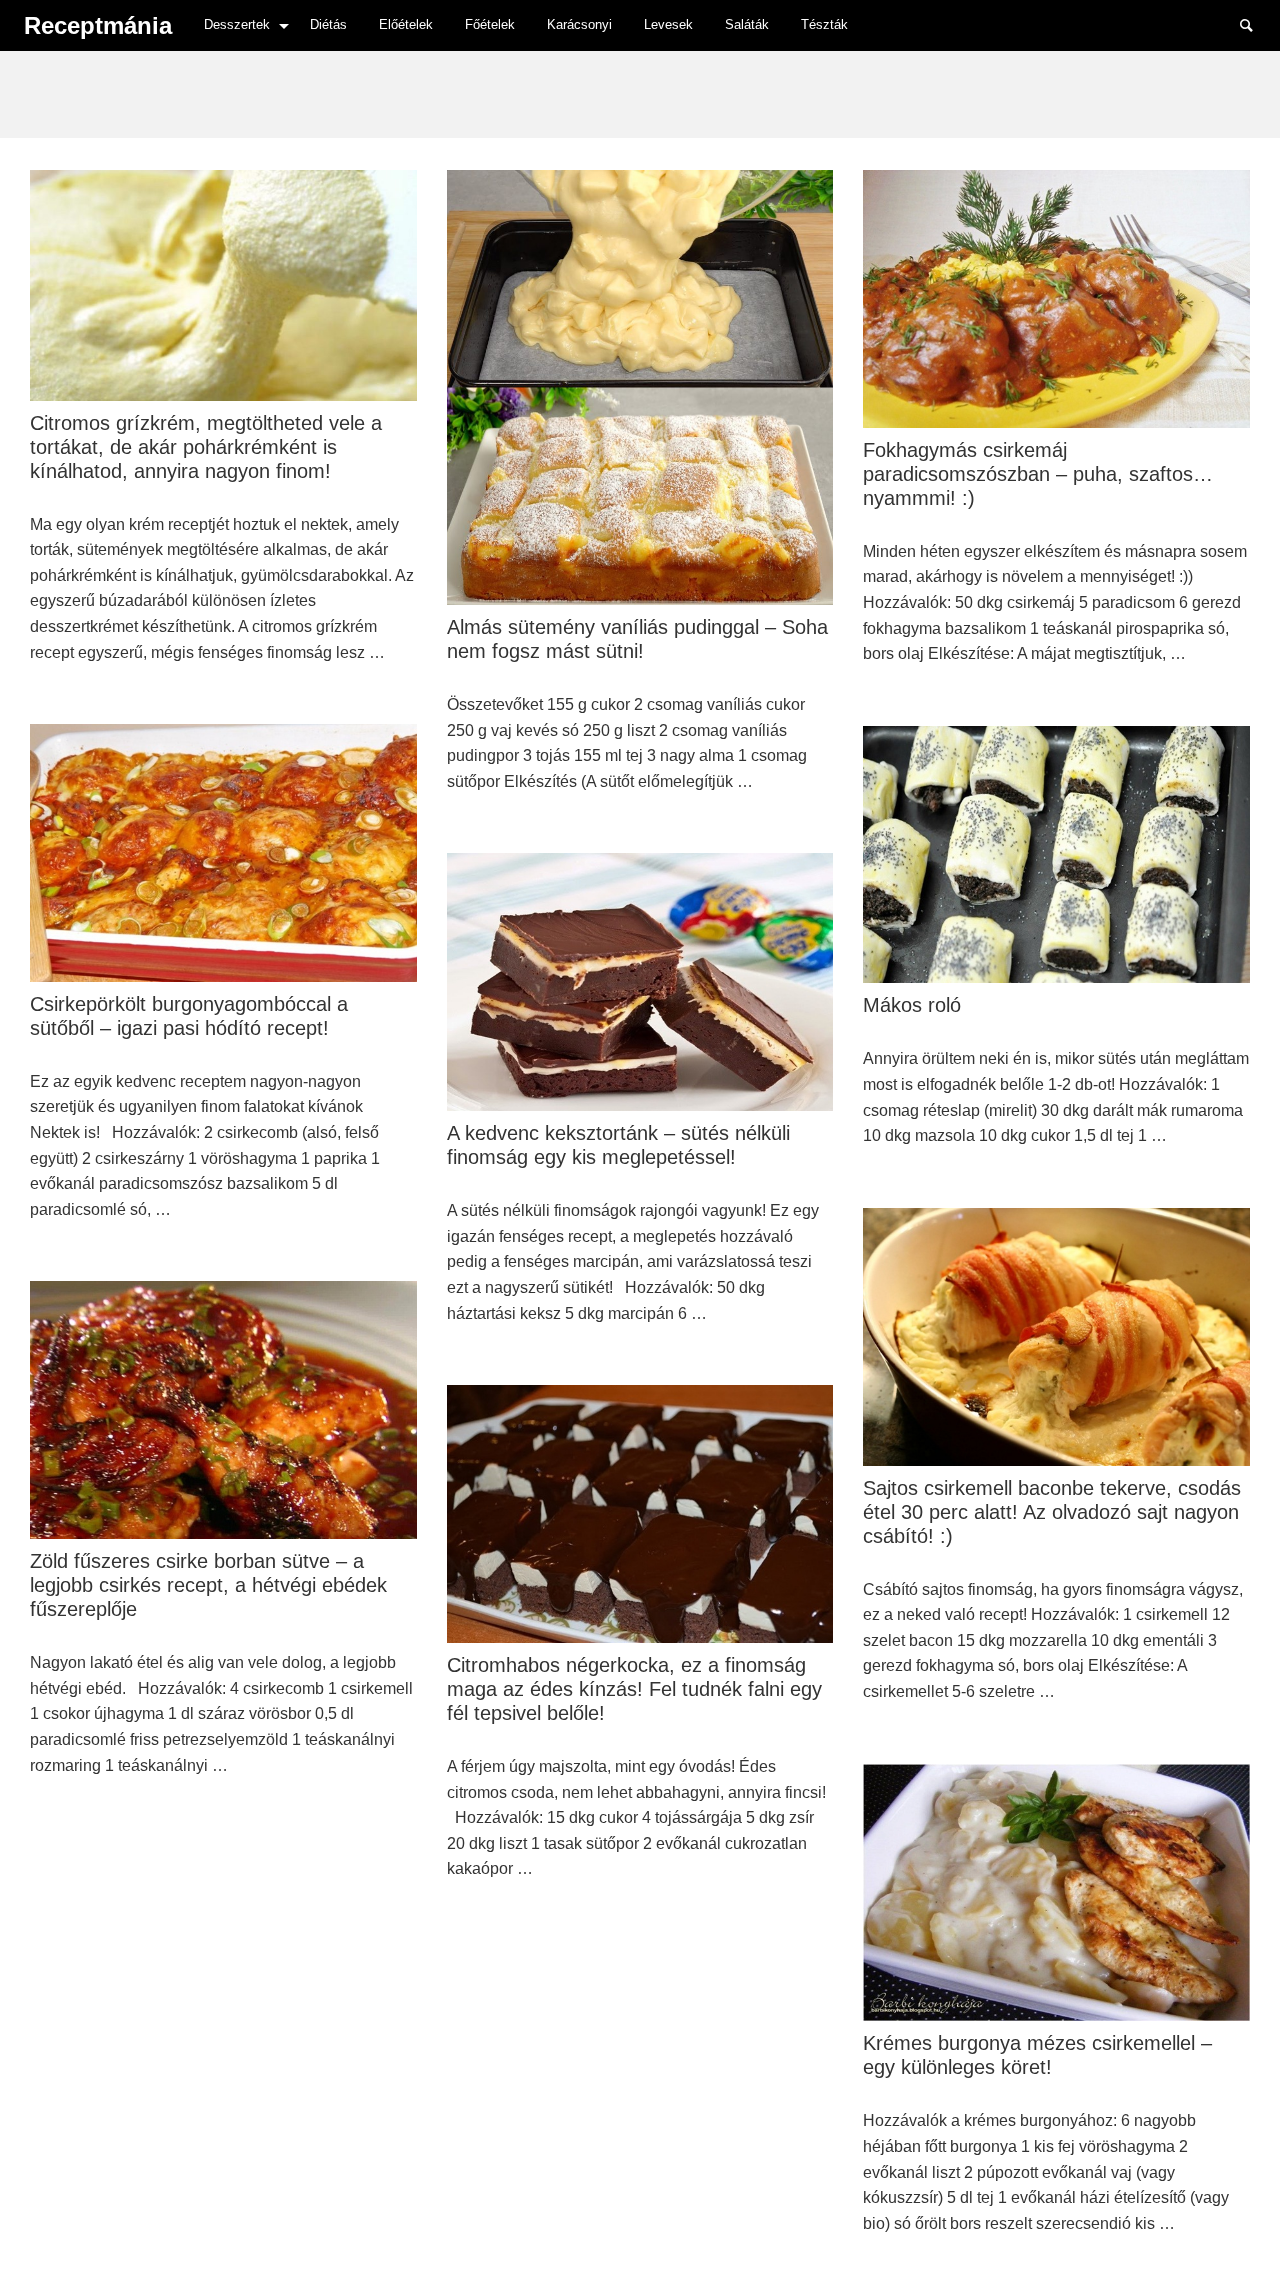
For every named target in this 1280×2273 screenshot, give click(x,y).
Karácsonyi (579, 24)
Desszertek (237, 24)
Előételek (406, 24)
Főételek (490, 24)
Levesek (668, 24)
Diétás (328, 24)
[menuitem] (241, 25)
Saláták (747, 24)
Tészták (824, 24)
